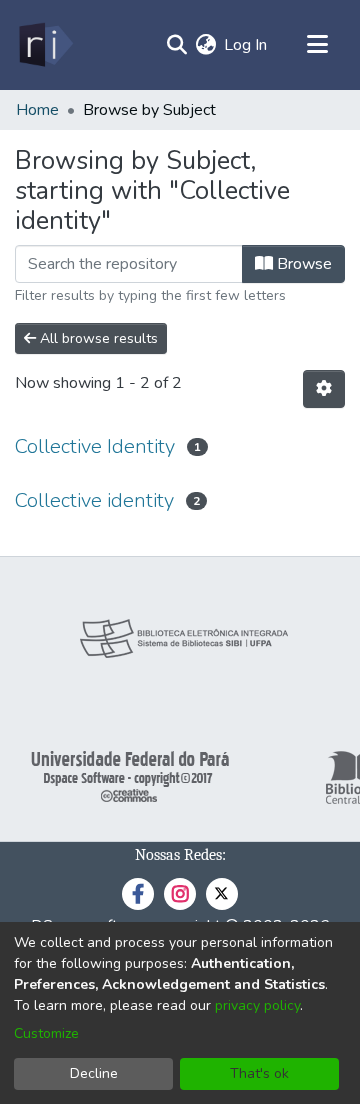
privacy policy (257, 1005)
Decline (94, 1073)
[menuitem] (205, 45)
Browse (302, 264)
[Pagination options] (324, 389)
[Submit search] (176, 45)
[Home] (44, 45)
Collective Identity (95, 446)
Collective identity (94, 500)
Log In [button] (246, 45)
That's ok (259, 1073)
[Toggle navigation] (317, 45)
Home (37, 110)
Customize (46, 1033)
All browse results (97, 338)
